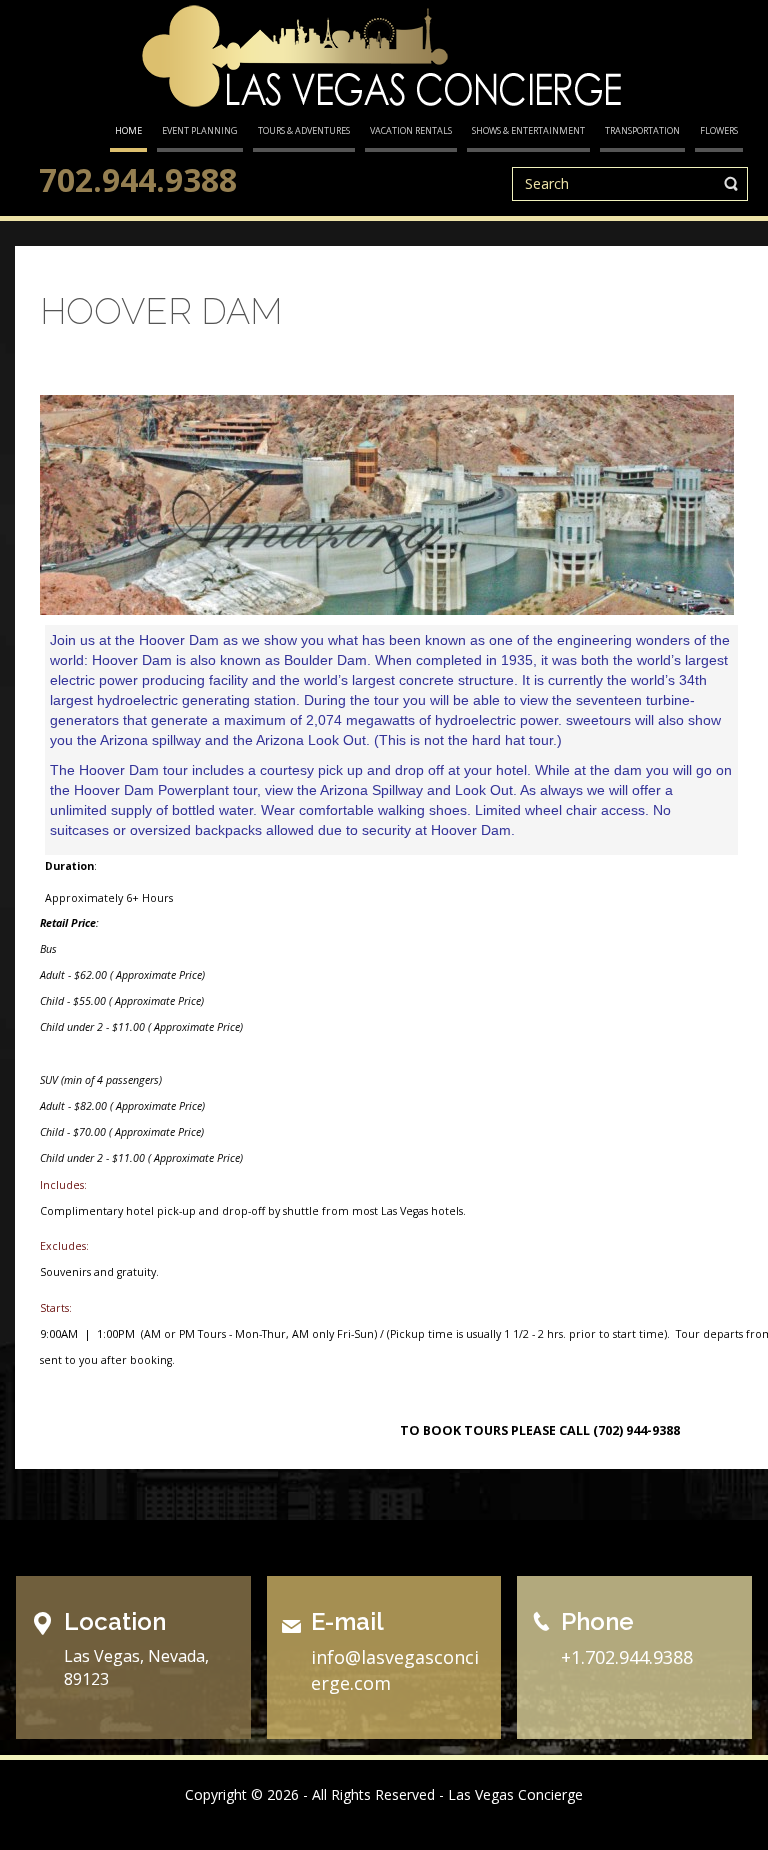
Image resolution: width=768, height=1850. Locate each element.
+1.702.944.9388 (627, 1657)
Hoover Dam (161, 311)
